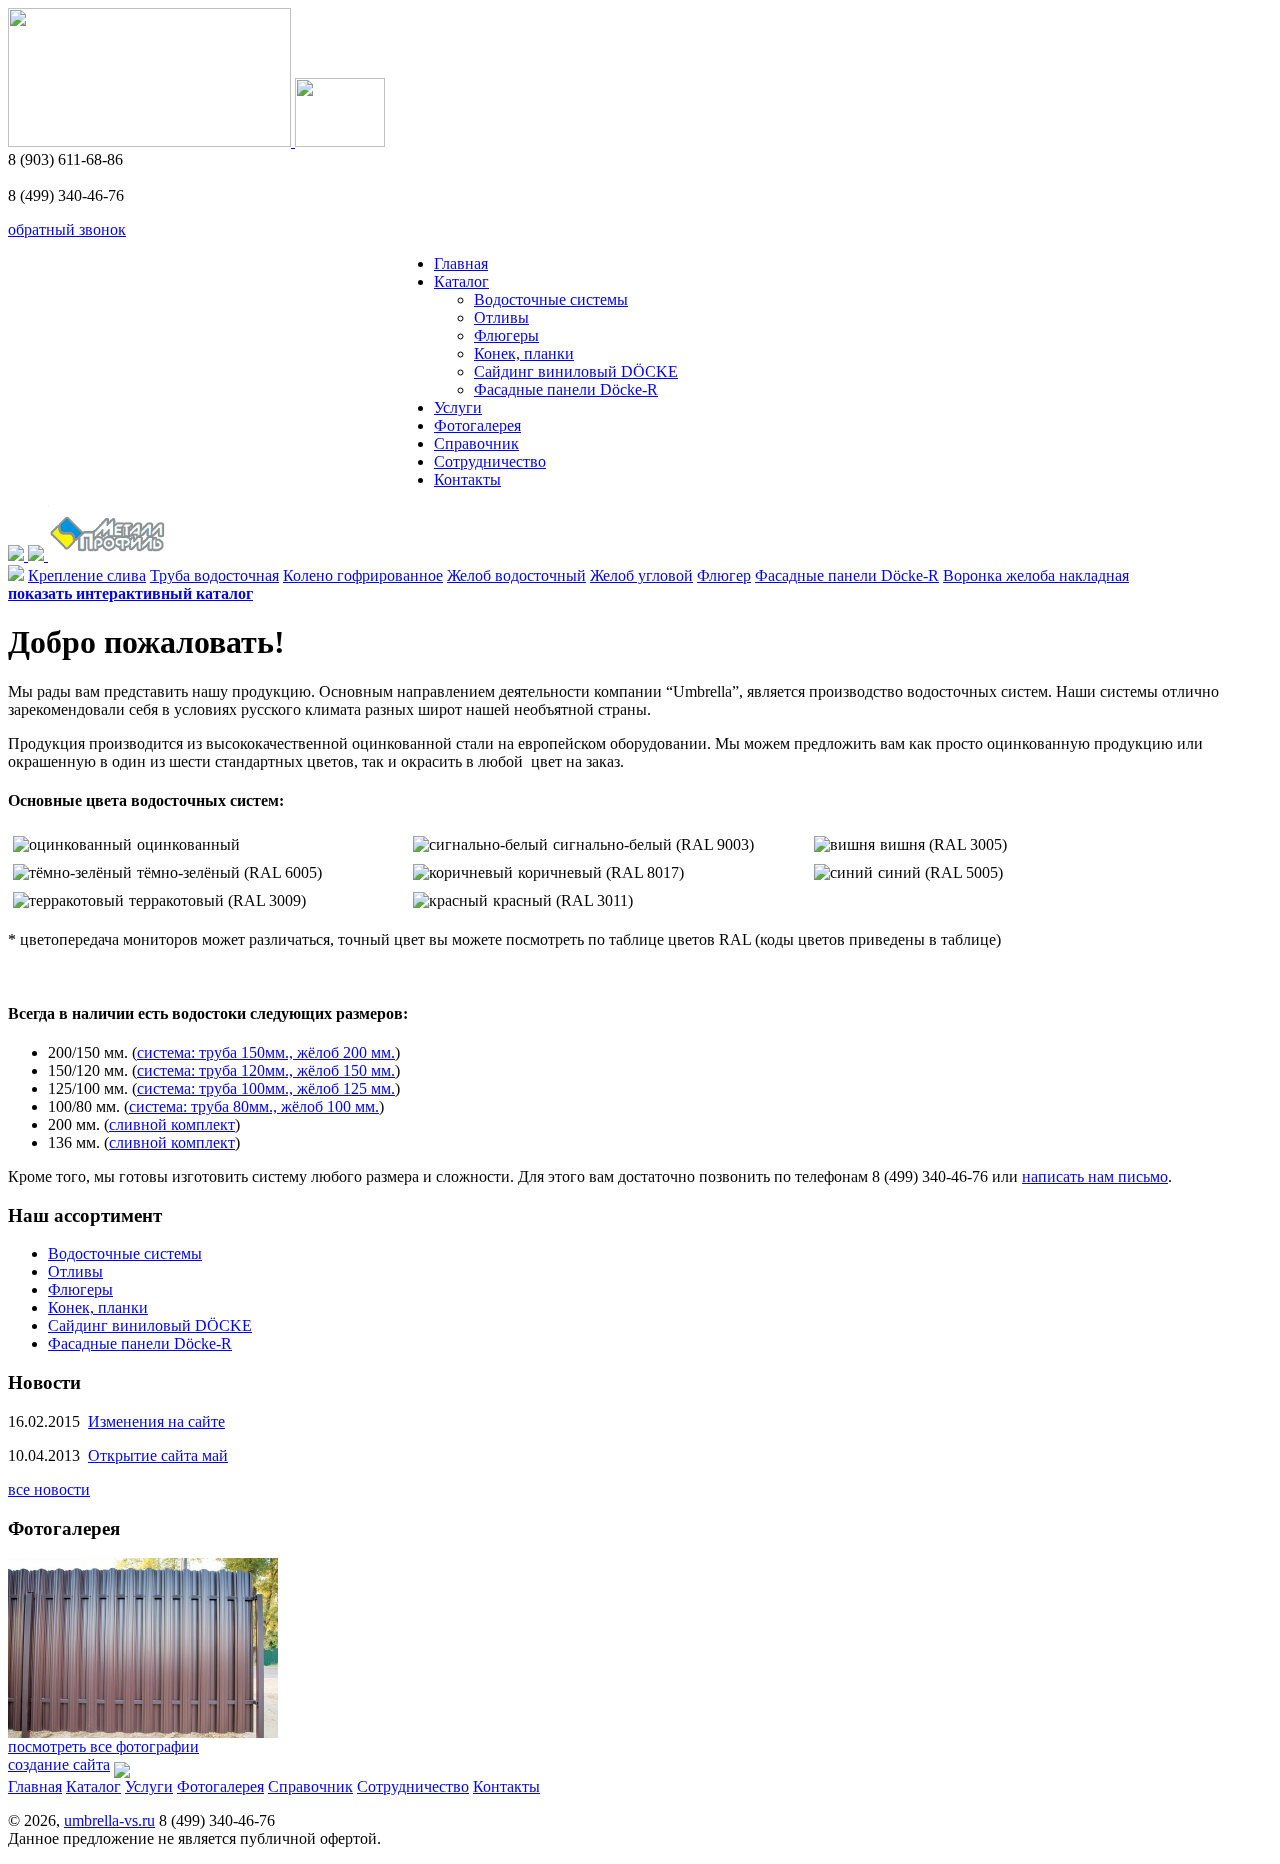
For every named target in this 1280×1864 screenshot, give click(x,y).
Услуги (458, 407)
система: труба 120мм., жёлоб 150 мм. (266, 1070)
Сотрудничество (490, 461)
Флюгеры (506, 335)
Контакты (467, 479)
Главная (461, 263)
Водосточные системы (551, 299)
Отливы (501, 317)
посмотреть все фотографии (103, 1746)
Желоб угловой (641, 575)
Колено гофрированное (363, 575)
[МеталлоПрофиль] (108, 555)
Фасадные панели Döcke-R (566, 389)
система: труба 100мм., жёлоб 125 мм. (266, 1088)
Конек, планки (524, 353)
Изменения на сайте (156, 1421)
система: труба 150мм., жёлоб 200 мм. (266, 1052)
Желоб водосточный (516, 575)
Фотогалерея (477, 425)
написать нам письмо (1095, 1176)
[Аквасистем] (38, 555)
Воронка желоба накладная (1036, 575)
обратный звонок (67, 229)
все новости (49, 1489)
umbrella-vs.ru (109, 1820)
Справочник (476, 443)
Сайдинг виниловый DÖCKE (576, 371)
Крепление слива (87, 575)
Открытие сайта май (158, 1455)
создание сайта (59, 1764)
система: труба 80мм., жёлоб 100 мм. (254, 1106)
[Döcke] (18, 555)
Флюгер (724, 575)
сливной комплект (172, 1124)
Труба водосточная (214, 575)
